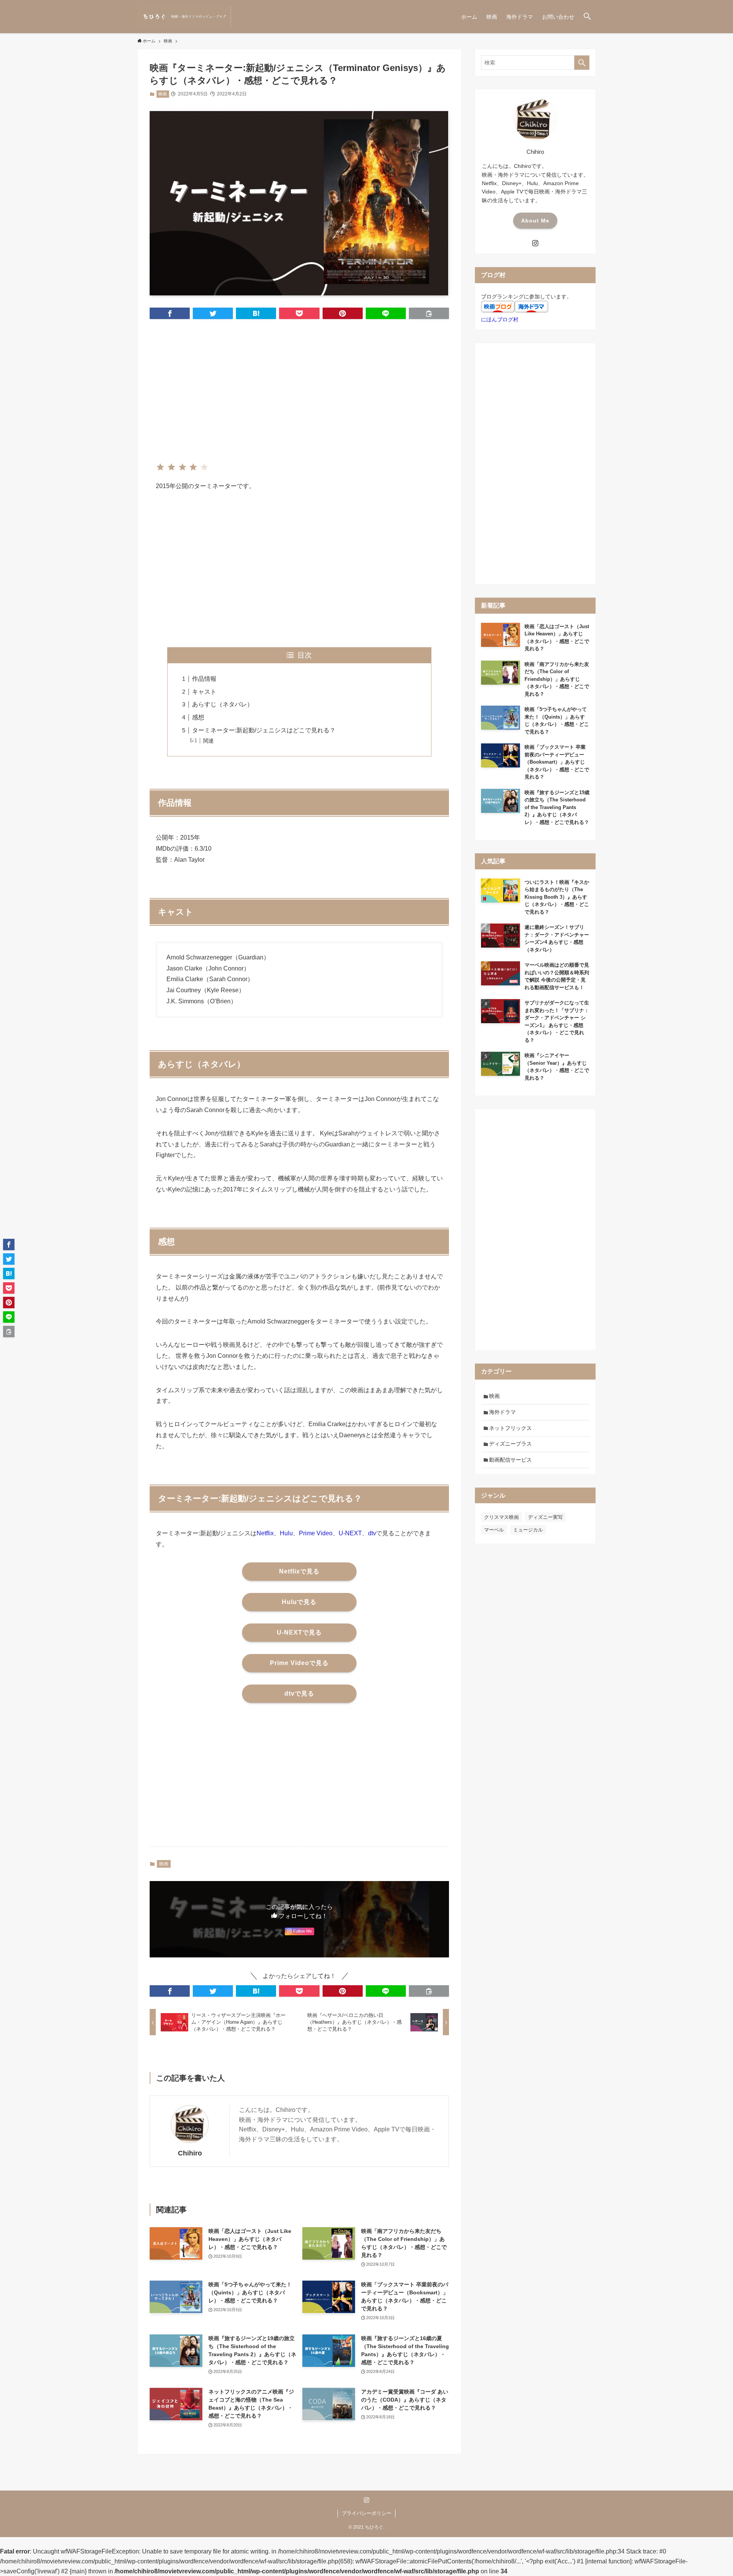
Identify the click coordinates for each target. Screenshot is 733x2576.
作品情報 (204, 679)
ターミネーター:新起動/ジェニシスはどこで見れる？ (264, 730)
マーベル (494, 1530)
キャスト (204, 692)
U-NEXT (350, 1533)
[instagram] (535, 243)
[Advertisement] (299, 385)
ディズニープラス (510, 1444)
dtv (372, 1533)
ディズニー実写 (545, 1517)
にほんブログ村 (500, 319)
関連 (208, 741)
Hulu (286, 1533)
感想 (198, 717)
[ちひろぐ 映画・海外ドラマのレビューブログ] (184, 17)
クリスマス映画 (501, 1517)
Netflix (265, 1533)
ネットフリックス (510, 1428)
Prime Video (316, 1533)
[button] (587, 17)
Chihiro (190, 2153)
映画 (163, 94)
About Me (535, 221)
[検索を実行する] (582, 63)
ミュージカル (528, 1530)
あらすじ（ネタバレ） (223, 704)
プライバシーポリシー (366, 2513)
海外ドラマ (502, 1412)
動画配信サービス (510, 1460)
